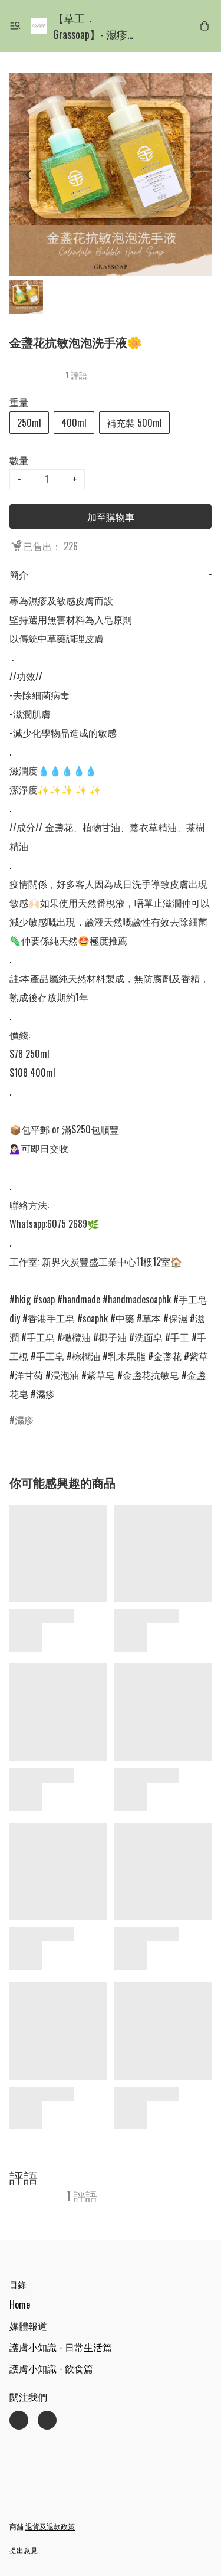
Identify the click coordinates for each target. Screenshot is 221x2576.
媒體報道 (28, 2326)
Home (20, 2304)
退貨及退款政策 (50, 2526)
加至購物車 (111, 516)
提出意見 (24, 2550)
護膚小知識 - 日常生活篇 (61, 2347)
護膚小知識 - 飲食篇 (51, 2368)
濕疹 (24, 1420)
